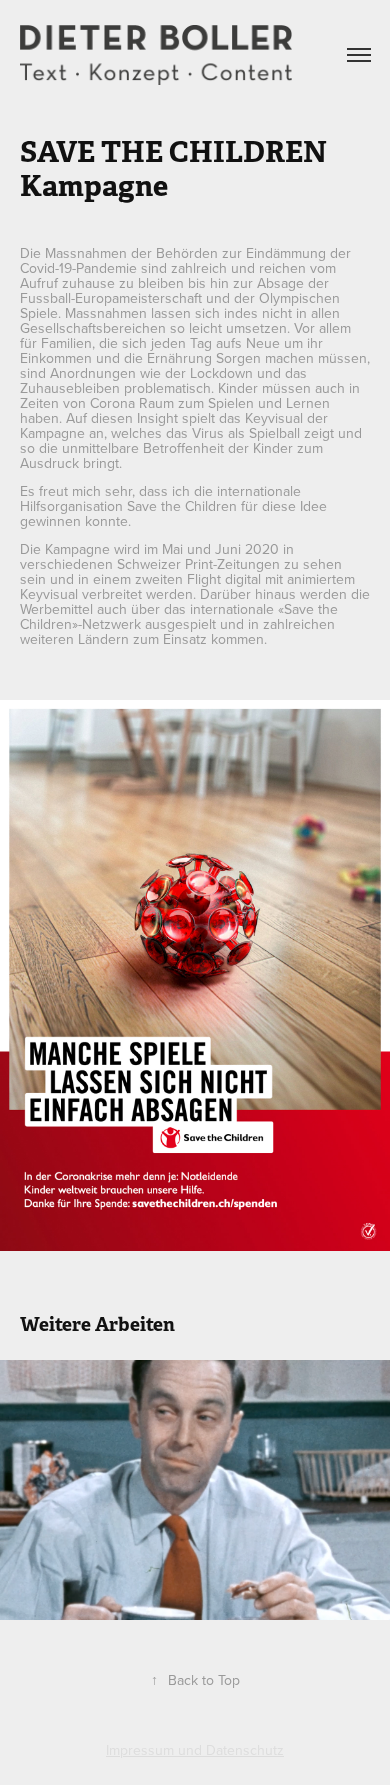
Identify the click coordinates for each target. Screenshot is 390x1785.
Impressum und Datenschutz (195, 1750)
